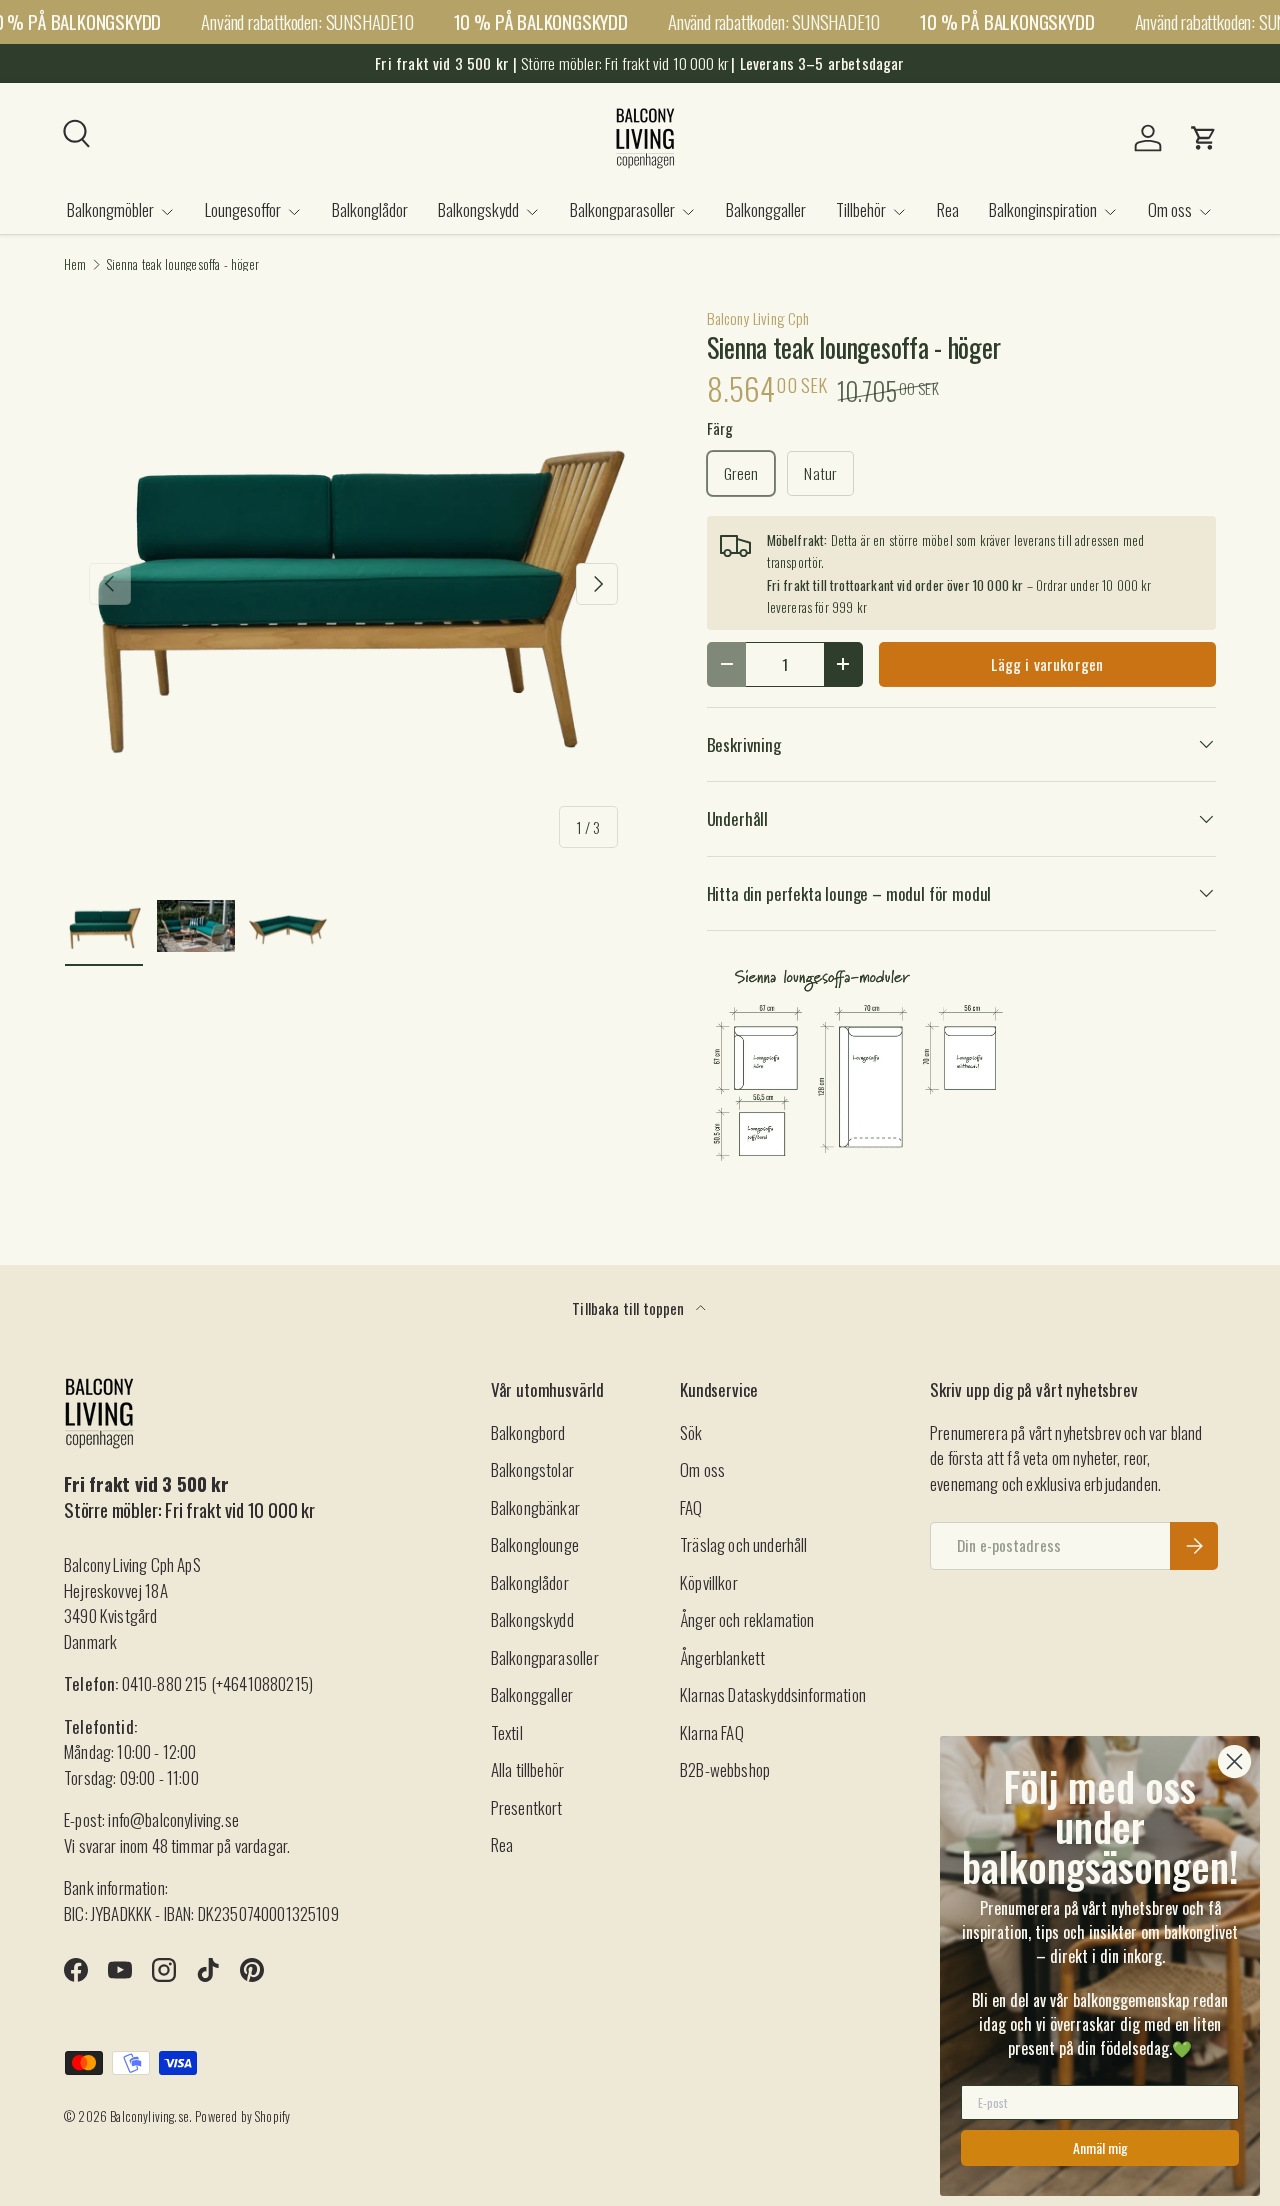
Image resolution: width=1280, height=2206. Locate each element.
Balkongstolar (532, 1469)
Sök (691, 1432)
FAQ (691, 1507)
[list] (353, 584)
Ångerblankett (722, 1657)
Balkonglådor (370, 209)
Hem (75, 265)
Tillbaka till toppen (630, 1308)
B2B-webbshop (725, 1769)
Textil (507, 1732)
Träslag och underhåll (744, 1544)
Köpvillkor (709, 1582)
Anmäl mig (1100, 2147)
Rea (948, 209)
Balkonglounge (535, 1544)
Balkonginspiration (1043, 209)
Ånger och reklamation (747, 1619)
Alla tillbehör (527, 1769)
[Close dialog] (1234, 1761)
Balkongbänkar (535, 1507)
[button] (1204, 138)
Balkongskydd (478, 209)
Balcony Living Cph (758, 318)
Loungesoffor (243, 209)
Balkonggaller (766, 209)
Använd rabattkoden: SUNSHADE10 (307, 21)
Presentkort (527, 1807)
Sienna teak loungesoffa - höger (183, 265)
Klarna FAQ (712, 1732)
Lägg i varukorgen (1047, 664)
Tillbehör (861, 209)
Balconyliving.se (149, 2116)
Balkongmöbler (110, 209)
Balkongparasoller (622, 209)
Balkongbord (528, 1432)
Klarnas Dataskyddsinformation (773, 1694)
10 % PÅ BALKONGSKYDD (541, 22)
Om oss (1170, 209)
